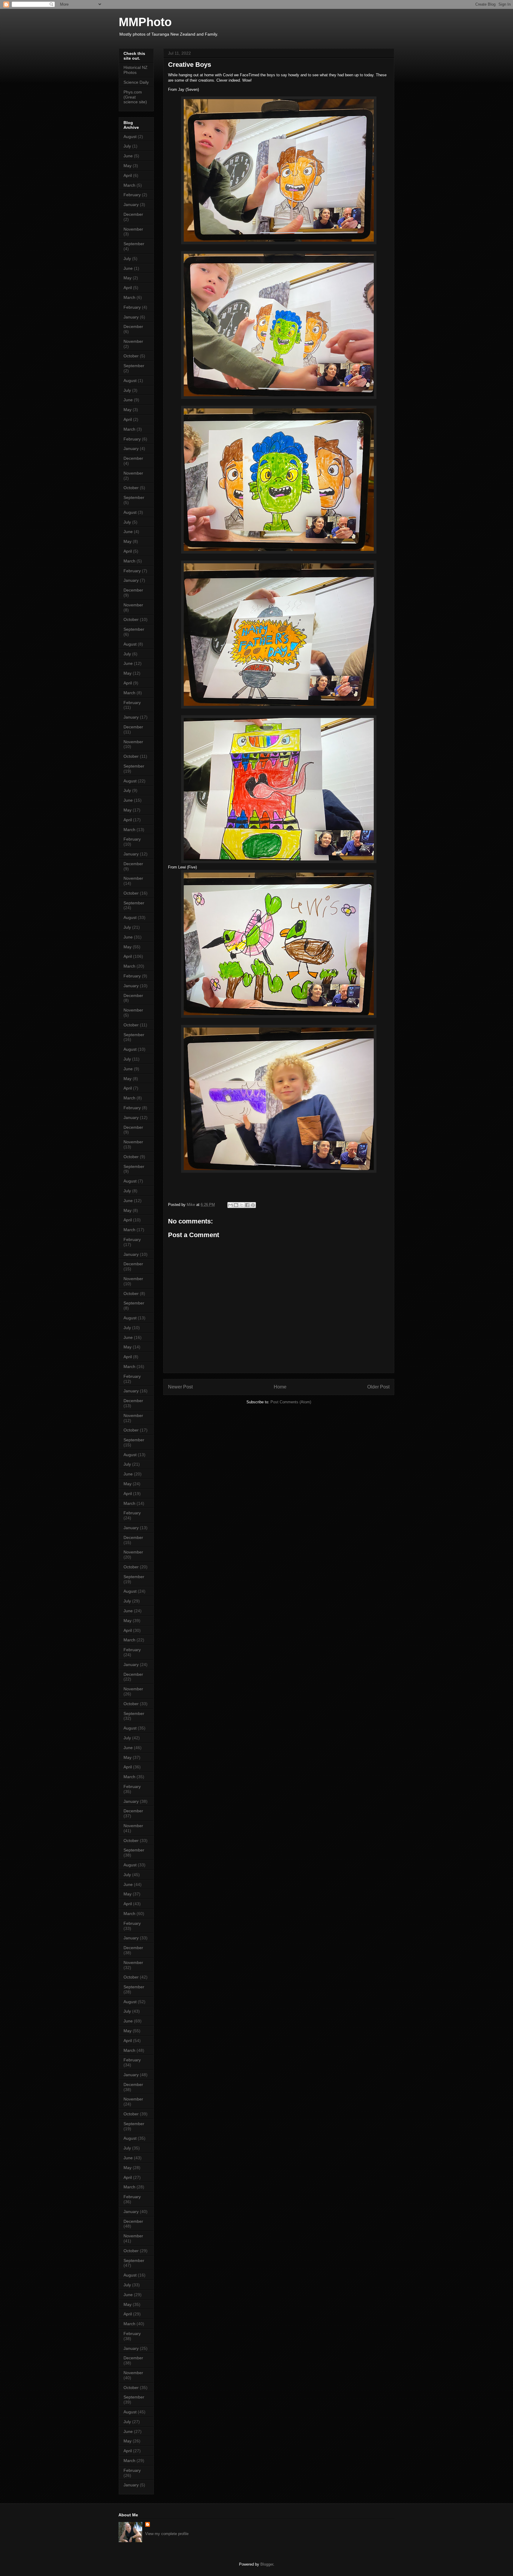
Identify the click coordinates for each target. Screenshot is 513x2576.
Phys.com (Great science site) (135, 97)
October (131, 356)
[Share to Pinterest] (253, 1205)
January (131, 205)
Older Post (378, 1387)
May (128, 166)
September (134, 244)
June (128, 156)
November (133, 229)
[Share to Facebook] (247, 1205)
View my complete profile (167, 2534)
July (127, 146)
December (133, 214)
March (129, 185)
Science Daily (136, 82)
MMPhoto (145, 22)
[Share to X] (242, 1205)
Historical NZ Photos (136, 70)
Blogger (267, 2564)
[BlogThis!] (236, 1205)
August (130, 137)
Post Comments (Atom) (291, 1402)
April (128, 175)
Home (280, 1387)
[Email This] (230, 1205)
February (132, 195)
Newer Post (180, 1387)
